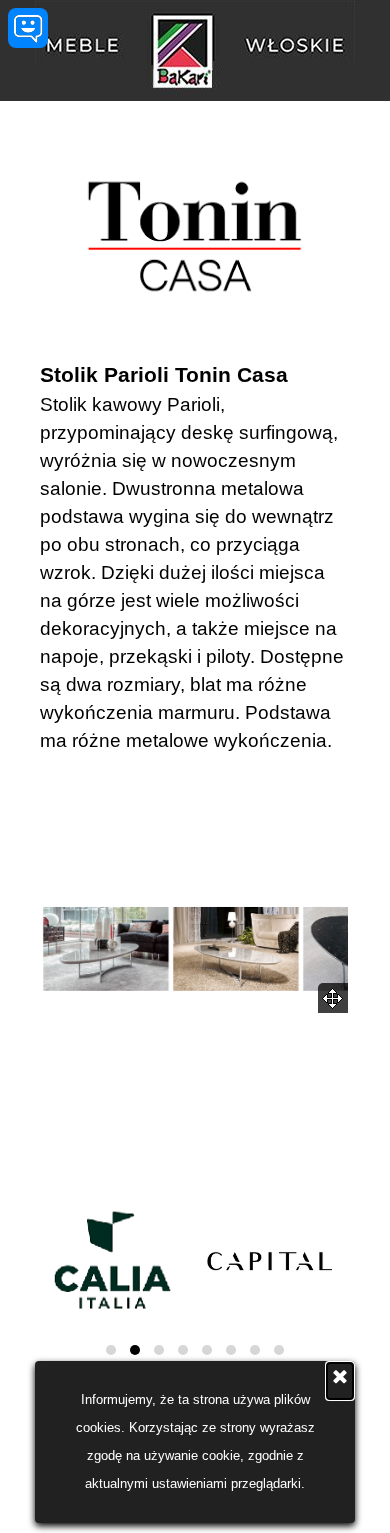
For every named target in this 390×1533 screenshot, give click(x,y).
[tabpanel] (195, 557)
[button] (106, 949)
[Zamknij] (340, 1381)
